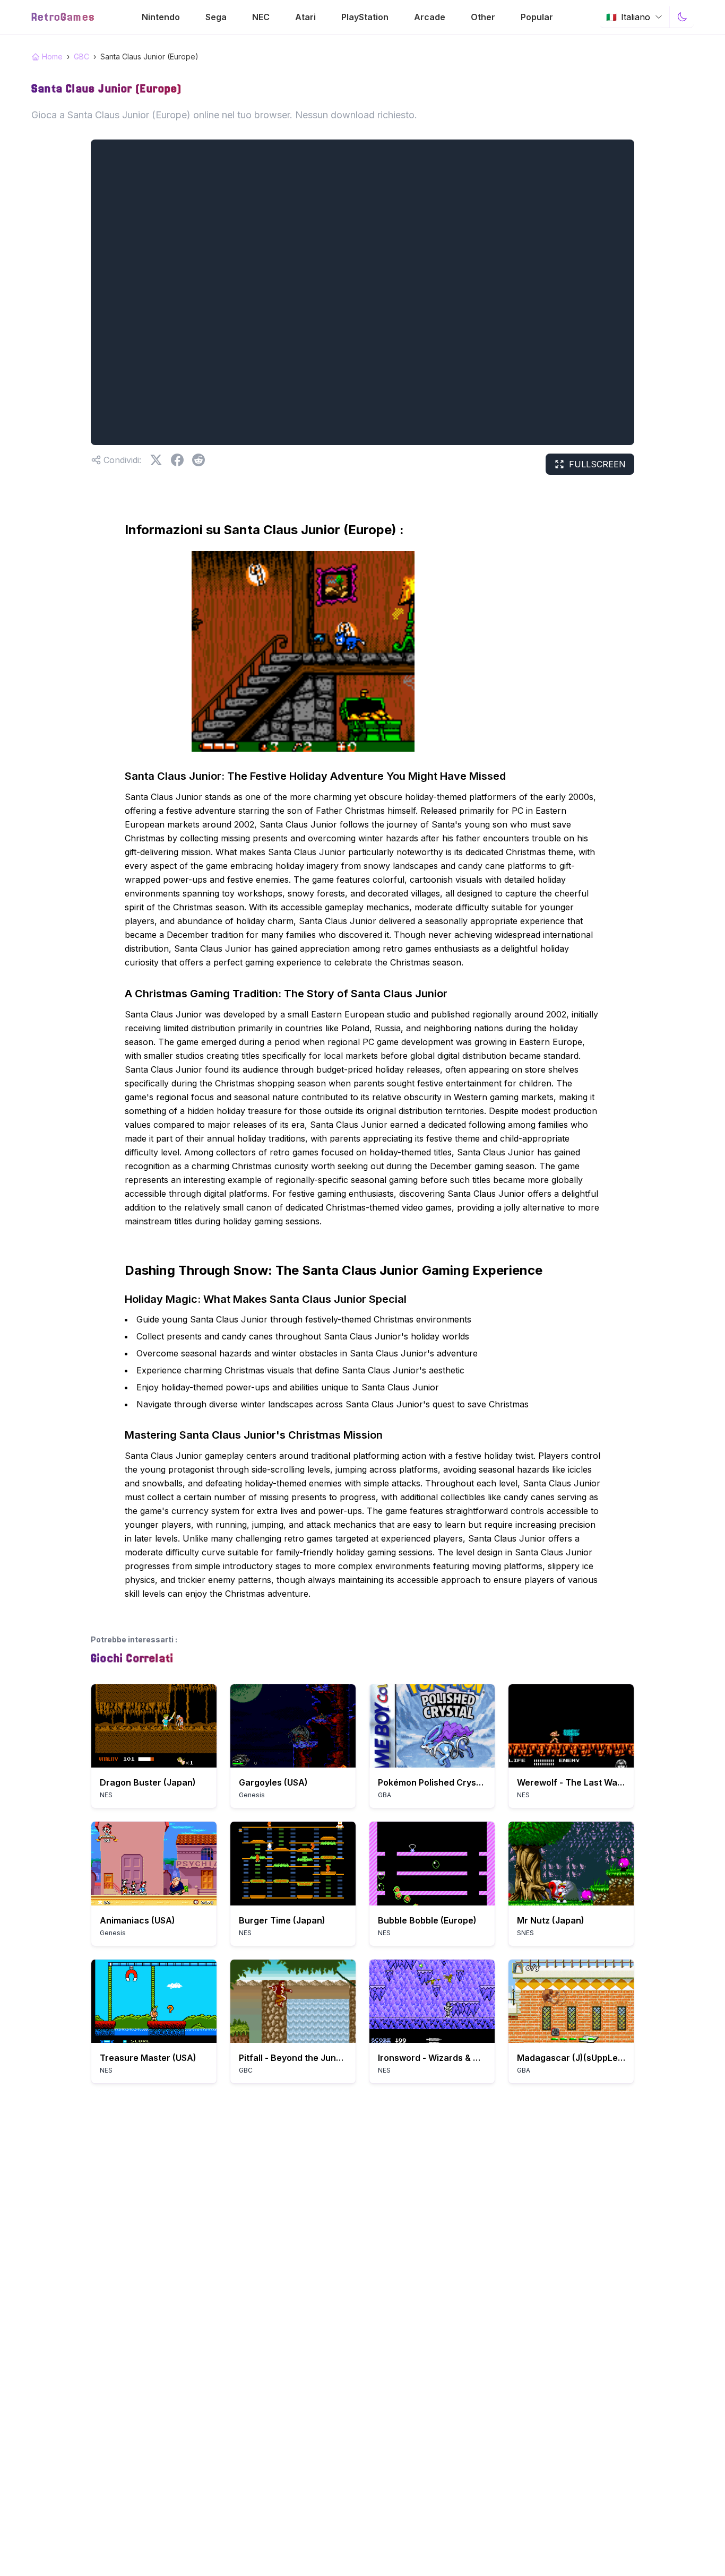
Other (483, 17)
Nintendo (161, 17)
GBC (81, 56)
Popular (537, 17)
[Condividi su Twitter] (156, 460)
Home (52, 56)
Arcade (430, 17)
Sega (216, 17)
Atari (305, 17)
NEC (261, 17)
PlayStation (365, 17)
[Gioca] (154, 1726)
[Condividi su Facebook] (177, 460)
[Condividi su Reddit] (198, 460)
